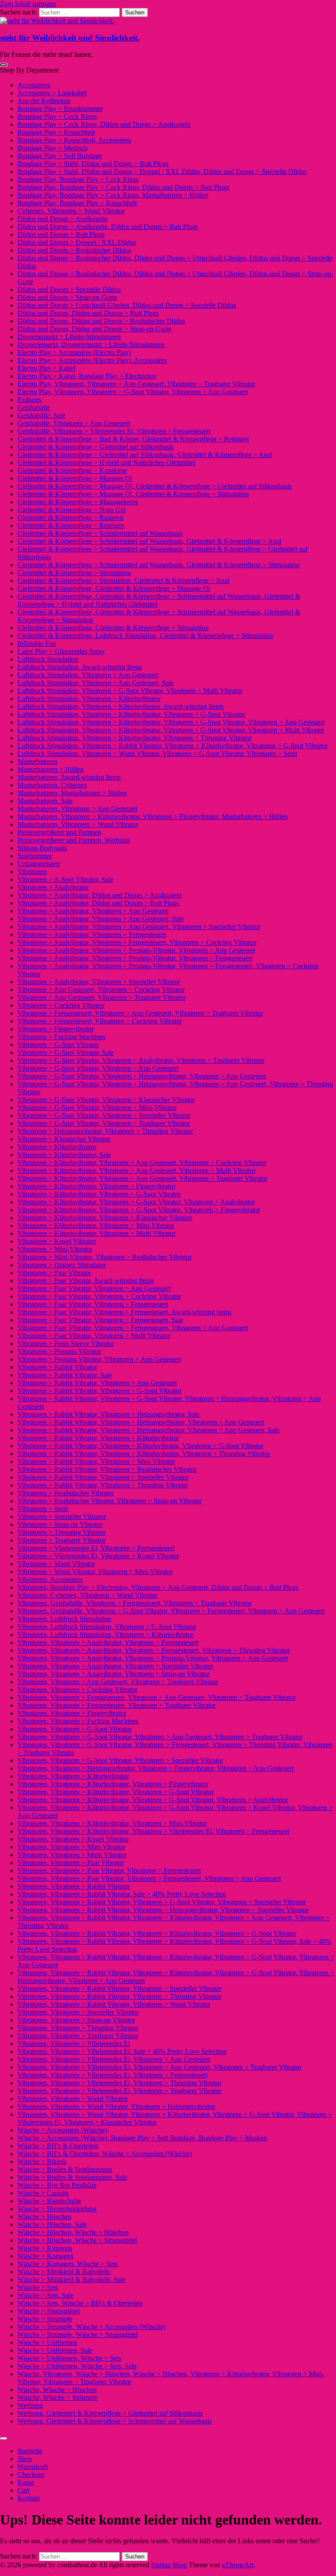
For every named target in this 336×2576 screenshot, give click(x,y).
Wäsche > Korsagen (45, 2256)
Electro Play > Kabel (46, 368)
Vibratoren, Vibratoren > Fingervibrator (72, 1713)
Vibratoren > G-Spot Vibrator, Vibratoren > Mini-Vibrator (97, 1108)
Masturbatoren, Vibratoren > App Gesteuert (77, 809)
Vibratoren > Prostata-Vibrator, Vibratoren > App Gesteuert (99, 1359)
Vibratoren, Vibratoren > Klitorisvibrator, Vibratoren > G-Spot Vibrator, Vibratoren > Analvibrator (153, 1800)
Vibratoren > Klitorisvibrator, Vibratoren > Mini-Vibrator (96, 1226)
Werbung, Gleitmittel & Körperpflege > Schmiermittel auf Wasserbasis (115, 2421)
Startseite (30, 2451)
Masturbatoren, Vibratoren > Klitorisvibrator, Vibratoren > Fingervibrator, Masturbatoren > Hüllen (153, 816)
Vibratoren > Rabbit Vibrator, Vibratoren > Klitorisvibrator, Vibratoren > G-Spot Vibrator (140, 1446)
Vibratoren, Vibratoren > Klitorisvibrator (73, 1776)
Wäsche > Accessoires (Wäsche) (62, 2130)
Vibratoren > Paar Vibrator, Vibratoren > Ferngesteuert (93, 1304)
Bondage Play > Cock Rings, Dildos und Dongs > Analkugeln (104, 124)
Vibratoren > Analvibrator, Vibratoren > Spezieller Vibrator (99, 982)
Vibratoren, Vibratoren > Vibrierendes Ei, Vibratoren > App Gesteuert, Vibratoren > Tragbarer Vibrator (159, 2067)
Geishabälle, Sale (41, 415)
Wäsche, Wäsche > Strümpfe (58, 2397)
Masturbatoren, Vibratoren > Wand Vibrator (78, 824)
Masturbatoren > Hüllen (51, 769)
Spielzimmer (35, 856)
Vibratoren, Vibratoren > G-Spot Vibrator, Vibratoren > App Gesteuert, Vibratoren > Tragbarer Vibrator (160, 1737)
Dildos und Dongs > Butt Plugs (61, 234)
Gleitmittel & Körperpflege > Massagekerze (78, 502)
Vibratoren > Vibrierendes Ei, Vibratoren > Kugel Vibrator (98, 1556)
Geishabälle (34, 407)
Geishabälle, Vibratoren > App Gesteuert (74, 423)
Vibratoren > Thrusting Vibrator (61, 1532)
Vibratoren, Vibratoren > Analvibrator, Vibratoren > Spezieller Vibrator (115, 1666)
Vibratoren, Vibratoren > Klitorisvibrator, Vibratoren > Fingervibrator (113, 1784)
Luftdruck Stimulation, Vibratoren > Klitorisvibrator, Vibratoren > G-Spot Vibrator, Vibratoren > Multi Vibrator (171, 730)
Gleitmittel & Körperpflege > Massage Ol (75, 478)
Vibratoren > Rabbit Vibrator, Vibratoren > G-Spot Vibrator (100, 1391)
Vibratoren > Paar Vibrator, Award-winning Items (86, 1281)
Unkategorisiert (39, 864)
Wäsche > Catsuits (43, 2193)
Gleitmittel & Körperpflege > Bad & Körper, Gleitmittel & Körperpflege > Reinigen (133, 439)
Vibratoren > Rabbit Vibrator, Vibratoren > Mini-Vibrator (96, 1461)
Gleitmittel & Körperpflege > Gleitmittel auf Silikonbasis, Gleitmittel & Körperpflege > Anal (145, 455)
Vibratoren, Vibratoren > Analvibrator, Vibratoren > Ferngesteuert (108, 1642)
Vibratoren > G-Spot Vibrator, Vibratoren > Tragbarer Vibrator (104, 1123)
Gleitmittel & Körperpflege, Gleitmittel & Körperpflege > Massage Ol (114, 588)
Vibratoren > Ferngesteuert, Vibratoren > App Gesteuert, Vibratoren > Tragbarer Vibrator (140, 1013)
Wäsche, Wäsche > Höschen (57, 2390)
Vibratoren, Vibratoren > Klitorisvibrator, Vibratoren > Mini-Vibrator (112, 1823)
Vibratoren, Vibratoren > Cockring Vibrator (77, 1690)
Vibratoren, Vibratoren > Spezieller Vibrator (78, 2012)
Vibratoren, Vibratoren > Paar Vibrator (71, 1863)
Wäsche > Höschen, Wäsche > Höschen (73, 2232)
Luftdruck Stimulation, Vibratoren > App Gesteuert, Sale (96, 683)
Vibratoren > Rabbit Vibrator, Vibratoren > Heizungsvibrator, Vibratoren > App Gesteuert (141, 1422)
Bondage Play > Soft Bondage (60, 156)
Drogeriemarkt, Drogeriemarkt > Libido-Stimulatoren (91, 345)
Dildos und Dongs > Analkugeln (63, 219)
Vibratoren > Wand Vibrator (56, 1564)
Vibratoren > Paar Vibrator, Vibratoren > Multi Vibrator (94, 1336)
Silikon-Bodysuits (42, 848)
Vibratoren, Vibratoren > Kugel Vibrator (73, 1839)
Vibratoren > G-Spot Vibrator (58, 1045)
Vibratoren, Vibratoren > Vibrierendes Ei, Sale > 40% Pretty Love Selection (122, 2051)
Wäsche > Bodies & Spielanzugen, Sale (72, 2177)
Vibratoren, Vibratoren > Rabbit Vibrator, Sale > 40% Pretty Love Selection (122, 1894)
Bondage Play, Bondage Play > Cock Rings (78, 179)
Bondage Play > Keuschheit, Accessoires (74, 140)
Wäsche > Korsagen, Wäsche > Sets (68, 2264)
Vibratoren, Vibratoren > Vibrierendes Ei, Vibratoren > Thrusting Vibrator (119, 2083)
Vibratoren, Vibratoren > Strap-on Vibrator (76, 2020)
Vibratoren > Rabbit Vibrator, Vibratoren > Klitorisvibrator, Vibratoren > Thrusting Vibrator (144, 1454)
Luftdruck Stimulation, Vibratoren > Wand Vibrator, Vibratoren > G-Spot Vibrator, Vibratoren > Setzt (157, 754)
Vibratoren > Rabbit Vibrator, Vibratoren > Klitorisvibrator (98, 1438)
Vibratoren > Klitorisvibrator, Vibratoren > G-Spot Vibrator (99, 1194)
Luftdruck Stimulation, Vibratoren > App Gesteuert (88, 675)
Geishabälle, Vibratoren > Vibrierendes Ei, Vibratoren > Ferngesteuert (114, 431)
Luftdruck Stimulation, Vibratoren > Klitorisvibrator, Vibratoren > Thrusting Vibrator (135, 738)
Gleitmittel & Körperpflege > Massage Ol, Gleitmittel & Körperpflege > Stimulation (133, 494)
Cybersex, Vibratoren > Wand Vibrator (71, 211)
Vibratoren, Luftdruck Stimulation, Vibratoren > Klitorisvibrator (105, 1635)
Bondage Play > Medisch (52, 148)
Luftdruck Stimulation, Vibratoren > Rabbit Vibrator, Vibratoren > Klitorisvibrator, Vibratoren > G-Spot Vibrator (173, 746)
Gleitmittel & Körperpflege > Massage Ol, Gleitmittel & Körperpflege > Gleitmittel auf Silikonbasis (155, 486)
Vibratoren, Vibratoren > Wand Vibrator (73, 2099)
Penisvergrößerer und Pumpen (59, 832)
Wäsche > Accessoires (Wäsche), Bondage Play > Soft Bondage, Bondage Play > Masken (142, 2138)
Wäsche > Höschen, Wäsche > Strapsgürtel (77, 2240)
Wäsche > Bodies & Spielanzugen (65, 2169)
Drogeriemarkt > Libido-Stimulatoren (69, 337)
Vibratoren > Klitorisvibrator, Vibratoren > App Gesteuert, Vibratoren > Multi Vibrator (136, 1170)
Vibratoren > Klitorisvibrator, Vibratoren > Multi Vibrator (96, 1233)
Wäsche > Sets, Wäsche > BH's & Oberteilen (80, 2303)
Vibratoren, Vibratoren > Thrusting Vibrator (78, 2028)
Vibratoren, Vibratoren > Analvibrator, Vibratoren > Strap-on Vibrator (114, 1674)
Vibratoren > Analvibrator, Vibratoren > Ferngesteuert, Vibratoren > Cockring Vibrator (137, 942)
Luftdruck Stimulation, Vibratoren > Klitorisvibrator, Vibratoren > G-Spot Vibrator (131, 714)
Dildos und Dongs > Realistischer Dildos (74, 250)
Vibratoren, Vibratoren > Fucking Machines (78, 1721)
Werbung (30, 2405)
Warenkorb (33, 2467)
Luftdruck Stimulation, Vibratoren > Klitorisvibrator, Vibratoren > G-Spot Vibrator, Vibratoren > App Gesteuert (171, 722)
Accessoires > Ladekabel (52, 93)
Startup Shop (169, 2565)
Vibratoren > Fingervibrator (56, 1029)
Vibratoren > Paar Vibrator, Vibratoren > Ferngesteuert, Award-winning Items (124, 1312)
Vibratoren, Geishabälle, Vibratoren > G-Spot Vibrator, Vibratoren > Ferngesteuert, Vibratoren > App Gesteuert (171, 1611)
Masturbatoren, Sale (45, 801)
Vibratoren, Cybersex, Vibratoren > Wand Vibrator (87, 1595)
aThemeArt (238, 2565)
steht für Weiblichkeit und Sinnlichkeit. (70, 38)
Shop (25, 2459)
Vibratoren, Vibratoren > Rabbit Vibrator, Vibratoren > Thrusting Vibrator (119, 1996)
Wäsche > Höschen (44, 2217)
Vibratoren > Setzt (43, 1509)
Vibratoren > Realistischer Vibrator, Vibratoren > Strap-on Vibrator (110, 1501)
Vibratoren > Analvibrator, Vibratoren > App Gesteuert (93, 911)
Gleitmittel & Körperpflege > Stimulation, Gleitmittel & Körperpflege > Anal (123, 581)
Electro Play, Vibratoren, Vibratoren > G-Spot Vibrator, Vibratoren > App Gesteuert (133, 392)
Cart (23, 2490)
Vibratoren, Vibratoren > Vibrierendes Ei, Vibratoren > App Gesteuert (114, 2059)
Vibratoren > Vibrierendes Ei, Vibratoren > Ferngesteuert (96, 1548)
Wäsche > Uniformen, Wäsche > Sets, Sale (77, 2366)
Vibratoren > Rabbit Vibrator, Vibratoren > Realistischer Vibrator (107, 1469)
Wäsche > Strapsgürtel (49, 2311)
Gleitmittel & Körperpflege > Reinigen (71, 525)
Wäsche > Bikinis (42, 2162)
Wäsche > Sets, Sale (45, 2295)
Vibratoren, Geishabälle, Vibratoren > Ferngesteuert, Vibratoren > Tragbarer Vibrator (135, 1603)
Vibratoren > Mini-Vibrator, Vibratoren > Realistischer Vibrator (105, 1257)
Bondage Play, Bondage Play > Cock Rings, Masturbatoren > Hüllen (113, 195)
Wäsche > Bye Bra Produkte (57, 2185)
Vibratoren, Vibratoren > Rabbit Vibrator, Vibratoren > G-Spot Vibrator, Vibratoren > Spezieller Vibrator (162, 1902)
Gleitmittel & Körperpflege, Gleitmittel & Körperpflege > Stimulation (113, 628)
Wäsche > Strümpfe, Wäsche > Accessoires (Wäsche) (91, 2327)
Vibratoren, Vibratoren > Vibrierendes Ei (74, 2044)
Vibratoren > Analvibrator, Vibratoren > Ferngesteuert (92, 934)
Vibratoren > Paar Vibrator (54, 1273)
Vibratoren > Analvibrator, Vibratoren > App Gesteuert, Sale (101, 919)
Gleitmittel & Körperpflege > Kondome (72, 470)
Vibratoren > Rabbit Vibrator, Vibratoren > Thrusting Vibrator (103, 1485)
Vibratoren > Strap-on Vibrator (60, 1524)
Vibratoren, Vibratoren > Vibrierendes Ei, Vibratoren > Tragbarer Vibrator (119, 2091)
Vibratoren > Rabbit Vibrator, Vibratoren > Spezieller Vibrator (103, 1477)
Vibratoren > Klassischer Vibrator (64, 1139)
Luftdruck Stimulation (48, 659)
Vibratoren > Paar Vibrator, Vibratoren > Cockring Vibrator (99, 1296)
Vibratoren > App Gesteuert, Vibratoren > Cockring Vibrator (101, 990)
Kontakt (29, 2498)
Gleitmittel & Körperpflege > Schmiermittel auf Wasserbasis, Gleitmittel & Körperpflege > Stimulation (159, 565)
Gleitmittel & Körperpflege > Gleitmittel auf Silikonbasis (96, 447)
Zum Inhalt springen (28, 4)
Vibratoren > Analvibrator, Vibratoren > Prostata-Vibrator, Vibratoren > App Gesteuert (136, 950)
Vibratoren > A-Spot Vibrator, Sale (65, 879)
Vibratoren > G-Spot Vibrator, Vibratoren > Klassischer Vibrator (106, 1100)
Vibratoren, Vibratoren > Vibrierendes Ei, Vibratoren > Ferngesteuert (112, 2075)
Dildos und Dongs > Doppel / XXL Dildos (77, 242)
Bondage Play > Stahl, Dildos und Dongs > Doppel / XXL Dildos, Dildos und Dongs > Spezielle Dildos (162, 172)
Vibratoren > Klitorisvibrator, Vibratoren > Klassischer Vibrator (105, 1218)
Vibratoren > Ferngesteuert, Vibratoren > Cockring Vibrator (100, 1021)
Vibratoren (32, 872)
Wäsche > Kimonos (45, 2248)
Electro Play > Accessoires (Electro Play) (74, 352)
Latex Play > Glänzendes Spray (61, 651)
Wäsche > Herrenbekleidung (57, 2209)
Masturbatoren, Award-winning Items (69, 777)
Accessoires (34, 85)
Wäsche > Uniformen (47, 2342)
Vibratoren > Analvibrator (53, 887)
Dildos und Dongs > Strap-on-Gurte (67, 297)
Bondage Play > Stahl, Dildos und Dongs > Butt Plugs (93, 164)
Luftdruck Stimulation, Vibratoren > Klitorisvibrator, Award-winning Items (121, 706)
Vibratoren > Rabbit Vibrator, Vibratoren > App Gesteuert (97, 1383)
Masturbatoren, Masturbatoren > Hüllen (72, 793)
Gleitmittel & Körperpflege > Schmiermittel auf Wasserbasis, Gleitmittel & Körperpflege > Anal (149, 541)
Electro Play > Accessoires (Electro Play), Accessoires (92, 360)
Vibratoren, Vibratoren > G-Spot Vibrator (75, 1729)
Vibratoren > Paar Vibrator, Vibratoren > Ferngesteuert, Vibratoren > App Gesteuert (133, 1328)
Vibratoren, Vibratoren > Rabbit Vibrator (74, 1886)
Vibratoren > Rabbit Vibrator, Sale (65, 1375)
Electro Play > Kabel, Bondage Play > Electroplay (87, 376)
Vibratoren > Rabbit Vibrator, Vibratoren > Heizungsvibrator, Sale (108, 1414)
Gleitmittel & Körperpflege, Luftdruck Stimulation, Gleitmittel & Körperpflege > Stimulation (145, 636)
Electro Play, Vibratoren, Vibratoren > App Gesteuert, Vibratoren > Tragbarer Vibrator (136, 384)
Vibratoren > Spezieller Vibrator (62, 1517)
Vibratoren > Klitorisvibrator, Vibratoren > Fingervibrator (96, 1186)
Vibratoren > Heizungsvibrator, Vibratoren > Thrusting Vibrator (105, 1131)
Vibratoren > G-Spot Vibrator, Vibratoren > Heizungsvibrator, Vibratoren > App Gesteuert (142, 1076)
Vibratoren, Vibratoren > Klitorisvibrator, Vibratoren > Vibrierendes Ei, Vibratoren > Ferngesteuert (153, 1831)
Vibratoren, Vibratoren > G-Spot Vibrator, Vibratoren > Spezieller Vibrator (120, 1760)
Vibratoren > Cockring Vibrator (61, 1005)
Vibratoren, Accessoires (50, 1579)
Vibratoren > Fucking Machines (61, 1037)
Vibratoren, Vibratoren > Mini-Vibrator (71, 1847)
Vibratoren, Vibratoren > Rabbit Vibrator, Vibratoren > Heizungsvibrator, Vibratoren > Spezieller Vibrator (163, 1910)
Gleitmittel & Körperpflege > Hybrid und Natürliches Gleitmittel (106, 463)
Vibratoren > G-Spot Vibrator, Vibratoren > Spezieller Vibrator (104, 1115)
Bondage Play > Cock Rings (57, 116)
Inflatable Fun (37, 643)
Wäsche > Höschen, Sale (52, 2224)
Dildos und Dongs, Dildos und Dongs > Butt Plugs (88, 313)
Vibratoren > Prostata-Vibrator (59, 1351)
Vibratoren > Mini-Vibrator (55, 1249)
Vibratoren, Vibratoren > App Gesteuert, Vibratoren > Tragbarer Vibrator (118, 1682)
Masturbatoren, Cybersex (52, 785)
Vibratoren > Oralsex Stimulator (62, 1265)
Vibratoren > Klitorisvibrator (57, 1147)
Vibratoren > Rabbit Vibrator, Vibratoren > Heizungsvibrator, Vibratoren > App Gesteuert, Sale (149, 1430)
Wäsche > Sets (38, 2287)
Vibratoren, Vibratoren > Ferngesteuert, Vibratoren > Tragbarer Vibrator (117, 1705)
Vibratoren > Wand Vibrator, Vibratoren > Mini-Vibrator (95, 1572)
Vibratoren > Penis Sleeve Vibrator (66, 1343)
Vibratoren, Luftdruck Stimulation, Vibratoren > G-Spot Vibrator (107, 1627)
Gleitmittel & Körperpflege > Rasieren (70, 518)
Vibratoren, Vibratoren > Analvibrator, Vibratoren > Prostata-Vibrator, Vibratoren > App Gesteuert (153, 1658)
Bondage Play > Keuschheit (56, 132)
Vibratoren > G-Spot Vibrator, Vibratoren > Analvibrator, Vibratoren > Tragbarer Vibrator (141, 1060)
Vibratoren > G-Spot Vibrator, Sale (66, 1052)
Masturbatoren (37, 761)
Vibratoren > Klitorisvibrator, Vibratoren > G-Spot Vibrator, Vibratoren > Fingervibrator (139, 1210)
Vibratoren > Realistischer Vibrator (66, 1493)
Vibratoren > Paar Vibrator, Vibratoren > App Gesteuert (94, 1288)
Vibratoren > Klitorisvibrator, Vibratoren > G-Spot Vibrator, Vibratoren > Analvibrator (136, 1202)
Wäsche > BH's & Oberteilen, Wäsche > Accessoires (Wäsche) (105, 2154)
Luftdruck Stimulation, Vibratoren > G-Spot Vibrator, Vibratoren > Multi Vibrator (130, 691)
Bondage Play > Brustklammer (60, 109)
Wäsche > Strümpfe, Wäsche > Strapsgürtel (78, 2335)
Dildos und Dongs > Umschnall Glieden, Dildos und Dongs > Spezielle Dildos (127, 305)
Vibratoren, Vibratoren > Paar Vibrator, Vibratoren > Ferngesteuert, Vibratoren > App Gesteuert (149, 1878)
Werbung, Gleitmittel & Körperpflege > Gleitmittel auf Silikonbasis (110, 2413)
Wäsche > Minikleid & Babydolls (64, 2272)
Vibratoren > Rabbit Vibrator (57, 1367)
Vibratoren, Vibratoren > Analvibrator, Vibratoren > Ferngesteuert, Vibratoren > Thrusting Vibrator (154, 1650)
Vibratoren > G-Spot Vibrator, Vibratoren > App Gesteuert (98, 1068)
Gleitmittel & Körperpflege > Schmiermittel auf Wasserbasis (100, 533)
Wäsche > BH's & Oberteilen (58, 2146)
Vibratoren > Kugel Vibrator (57, 1241)
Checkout (31, 2474)
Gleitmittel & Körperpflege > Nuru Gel (72, 510)
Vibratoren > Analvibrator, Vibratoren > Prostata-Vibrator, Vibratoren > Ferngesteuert (135, 958)
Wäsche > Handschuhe (49, 2201)
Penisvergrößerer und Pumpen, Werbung (74, 840)
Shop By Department (29, 70)
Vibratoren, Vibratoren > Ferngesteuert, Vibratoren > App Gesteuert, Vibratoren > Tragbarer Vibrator (157, 1697)
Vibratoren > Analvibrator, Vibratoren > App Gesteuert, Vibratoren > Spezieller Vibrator (139, 927)
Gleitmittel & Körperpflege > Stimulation (74, 573)
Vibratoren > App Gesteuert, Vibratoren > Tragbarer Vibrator (101, 997)
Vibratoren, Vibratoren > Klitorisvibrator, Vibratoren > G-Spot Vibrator (115, 1792)
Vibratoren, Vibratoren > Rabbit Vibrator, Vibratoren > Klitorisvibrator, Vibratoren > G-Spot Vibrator (157, 1933)
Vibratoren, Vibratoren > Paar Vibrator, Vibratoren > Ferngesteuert (109, 1870)
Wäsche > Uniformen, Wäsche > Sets (69, 2358)
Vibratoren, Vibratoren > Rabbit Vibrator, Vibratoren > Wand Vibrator (114, 2004)
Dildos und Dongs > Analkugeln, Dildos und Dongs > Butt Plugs (108, 227)
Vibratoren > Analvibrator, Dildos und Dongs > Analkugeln (100, 895)
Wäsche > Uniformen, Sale (55, 2350)
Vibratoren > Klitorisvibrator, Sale (64, 1155)
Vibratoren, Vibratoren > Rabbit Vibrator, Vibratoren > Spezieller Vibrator (119, 1988)
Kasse (26, 2482)
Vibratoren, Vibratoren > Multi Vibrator (72, 1855)
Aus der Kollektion (44, 101)
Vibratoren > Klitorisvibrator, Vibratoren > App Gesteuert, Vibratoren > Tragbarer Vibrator (142, 1178)
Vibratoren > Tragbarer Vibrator (61, 1540)
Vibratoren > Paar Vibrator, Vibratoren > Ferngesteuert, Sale (100, 1320)
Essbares (30, 400)
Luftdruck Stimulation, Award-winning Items (80, 667)
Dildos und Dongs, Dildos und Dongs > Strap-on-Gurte (94, 329)
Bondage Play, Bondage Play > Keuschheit (77, 203)
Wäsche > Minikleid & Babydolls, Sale (72, 2280)
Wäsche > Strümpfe (45, 2319)
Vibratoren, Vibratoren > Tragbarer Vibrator (78, 2036)
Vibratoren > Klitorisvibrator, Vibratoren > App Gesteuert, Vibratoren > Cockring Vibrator (142, 1163)
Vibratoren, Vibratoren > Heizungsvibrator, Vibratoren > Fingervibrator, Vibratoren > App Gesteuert (156, 1768)
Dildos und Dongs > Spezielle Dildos (69, 289)
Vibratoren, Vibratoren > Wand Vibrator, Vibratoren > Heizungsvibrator (116, 2106)
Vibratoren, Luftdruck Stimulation (64, 1619)
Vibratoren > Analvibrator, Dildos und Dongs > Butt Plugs (98, 903)
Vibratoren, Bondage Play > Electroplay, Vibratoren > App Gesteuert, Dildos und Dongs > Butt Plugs (158, 1587)
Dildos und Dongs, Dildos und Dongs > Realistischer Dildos (101, 321)
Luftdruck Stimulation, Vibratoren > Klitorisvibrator (89, 699)
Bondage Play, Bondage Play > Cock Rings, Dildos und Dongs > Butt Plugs (123, 187)
